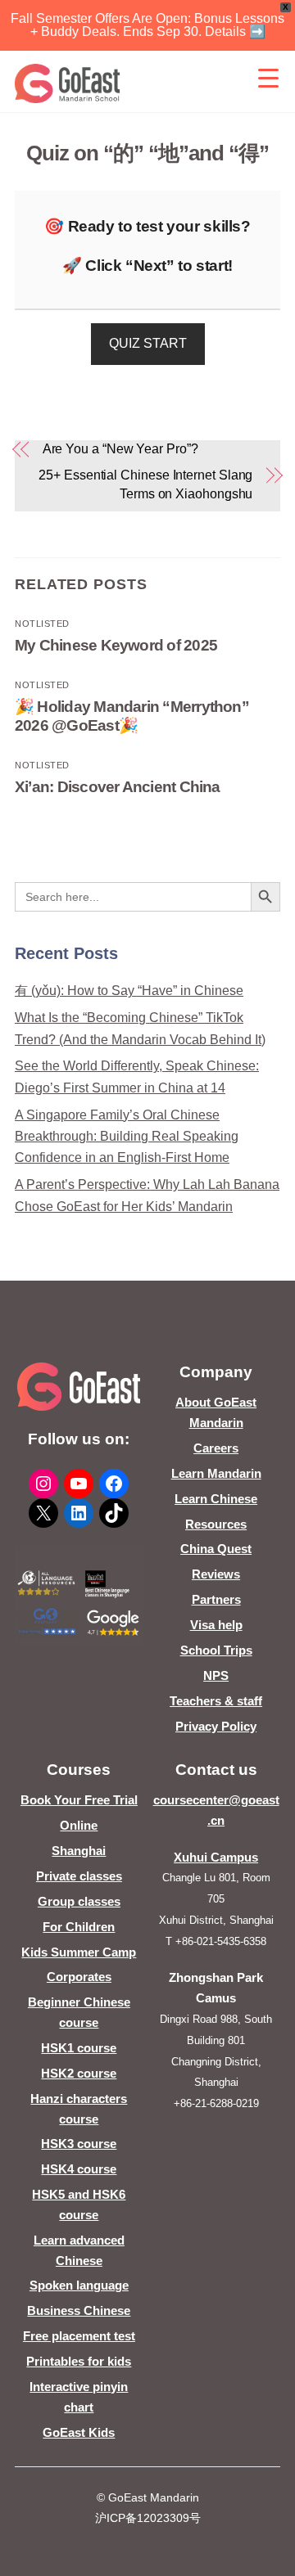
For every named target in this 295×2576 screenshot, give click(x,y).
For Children (79, 1927)
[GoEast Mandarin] (68, 83)
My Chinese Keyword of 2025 (116, 645)
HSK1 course (79, 2048)
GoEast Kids (79, 2432)
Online (79, 1825)
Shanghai (79, 1851)
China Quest (216, 1549)
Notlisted (42, 624)
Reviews (216, 1574)
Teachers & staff (216, 1701)
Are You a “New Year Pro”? (120, 449)
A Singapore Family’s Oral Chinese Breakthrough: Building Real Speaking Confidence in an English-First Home (127, 1137)
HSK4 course (79, 2169)
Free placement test (79, 2336)
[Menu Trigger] (268, 78)
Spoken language (79, 2285)
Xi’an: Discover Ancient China (118, 787)
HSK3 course (79, 2144)
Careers (216, 1448)
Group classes (79, 1901)
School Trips (216, 1650)
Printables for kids (79, 2361)
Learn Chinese (216, 1499)
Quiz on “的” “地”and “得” (147, 153)
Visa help (216, 1625)
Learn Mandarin (216, 1473)
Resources (216, 1524)
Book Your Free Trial (79, 1800)
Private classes (79, 1876)
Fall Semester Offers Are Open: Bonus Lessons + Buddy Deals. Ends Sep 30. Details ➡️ (147, 25)
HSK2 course (79, 2073)
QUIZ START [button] (148, 343)
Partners (216, 1599)
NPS (216, 1675)
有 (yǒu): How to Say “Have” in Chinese (129, 991)
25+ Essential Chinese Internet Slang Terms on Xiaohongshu (145, 484)
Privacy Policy (216, 1726)
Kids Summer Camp (79, 1952)
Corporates (79, 1977)
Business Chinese (79, 2310)
